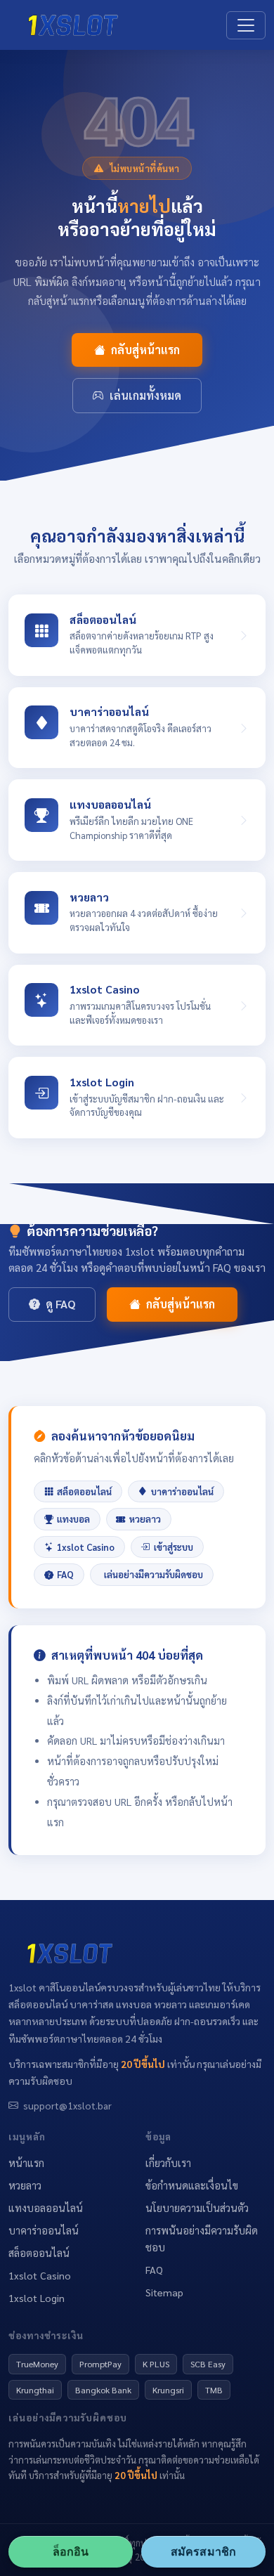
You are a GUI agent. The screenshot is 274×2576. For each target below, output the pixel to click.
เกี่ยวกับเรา (168, 2163)
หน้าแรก (26, 2163)
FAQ (65, 1574)
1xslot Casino (86, 1547)
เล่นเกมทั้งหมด (145, 395)
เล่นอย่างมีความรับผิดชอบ (154, 1574)
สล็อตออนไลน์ (84, 1491)
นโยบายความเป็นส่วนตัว (197, 2208)
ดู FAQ (60, 1304)
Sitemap (164, 2292)
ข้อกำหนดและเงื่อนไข (192, 2185)
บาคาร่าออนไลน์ (182, 1491)
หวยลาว (145, 1519)
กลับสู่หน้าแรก (145, 350)
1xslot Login (37, 2298)
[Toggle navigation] (246, 25)
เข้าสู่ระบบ (174, 1547)
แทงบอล (73, 1519)
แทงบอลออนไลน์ (46, 2208)
